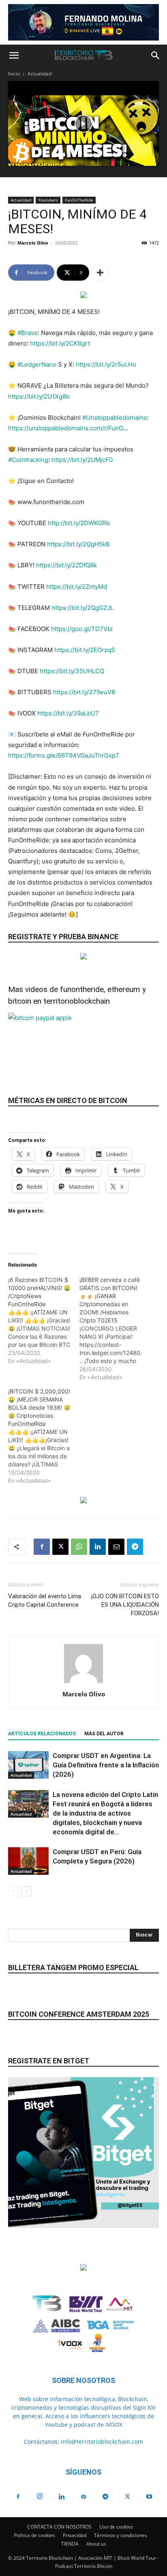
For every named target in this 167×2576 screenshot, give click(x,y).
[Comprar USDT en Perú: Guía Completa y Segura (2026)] (28, 1861)
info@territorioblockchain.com (102, 2442)
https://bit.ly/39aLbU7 (68, 713)
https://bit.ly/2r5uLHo (106, 364)
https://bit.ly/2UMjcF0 (82, 460)
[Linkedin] (98, 1547)
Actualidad (40, 74)
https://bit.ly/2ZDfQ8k (66, 565)
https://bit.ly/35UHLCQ (72, 671)
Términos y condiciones (121, 2535)
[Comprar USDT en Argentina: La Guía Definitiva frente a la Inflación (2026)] (28, 1765)
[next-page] (26, 1891)
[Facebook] (42, 1547)
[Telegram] (135, 1547)
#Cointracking (28, 460)
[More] (100, 273)
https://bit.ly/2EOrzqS (85, 650)
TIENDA (70, 2544)
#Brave (28, 333)
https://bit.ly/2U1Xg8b (39, 396)
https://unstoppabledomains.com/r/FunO (65, 428)
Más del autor (104, 1734)
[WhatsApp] (79, 1547)
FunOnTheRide (79, 200)
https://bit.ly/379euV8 (84, 692)
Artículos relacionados (42, 1734)
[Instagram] (40, 2497)
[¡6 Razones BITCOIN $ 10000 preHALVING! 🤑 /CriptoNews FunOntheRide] (44, 1320)
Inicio (14, 74)
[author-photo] (83, 1683)
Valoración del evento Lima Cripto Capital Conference (45, 1600)
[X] (60, 1547)
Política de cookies (34, 2535)
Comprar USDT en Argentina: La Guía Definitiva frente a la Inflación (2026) (106, 1765)
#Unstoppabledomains (115, 418)
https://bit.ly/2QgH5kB (78, 544)
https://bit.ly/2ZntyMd (77, 587)
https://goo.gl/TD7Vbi (82, 629)
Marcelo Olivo (33, 243)
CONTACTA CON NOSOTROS (59, 2527)
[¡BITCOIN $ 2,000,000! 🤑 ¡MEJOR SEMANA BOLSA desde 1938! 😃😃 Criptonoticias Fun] (44, 1436)
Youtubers (48, 200)
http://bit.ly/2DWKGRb (79, 523)
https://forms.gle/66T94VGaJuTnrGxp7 (64, 755)
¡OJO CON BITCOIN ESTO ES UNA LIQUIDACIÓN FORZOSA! (125, 1605)
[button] (14, 56)
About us (96, 2544)
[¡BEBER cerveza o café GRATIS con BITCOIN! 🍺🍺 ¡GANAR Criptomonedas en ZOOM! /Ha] (115, 1329)
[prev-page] (13, 1891)
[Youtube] (149, 2497)
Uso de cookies (116, 2527)
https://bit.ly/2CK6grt (60, 343)
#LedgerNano (37, 364)
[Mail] (83, 2497)
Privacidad (75, 2535)
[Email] (116, 1547)
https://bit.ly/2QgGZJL (82, 608)
